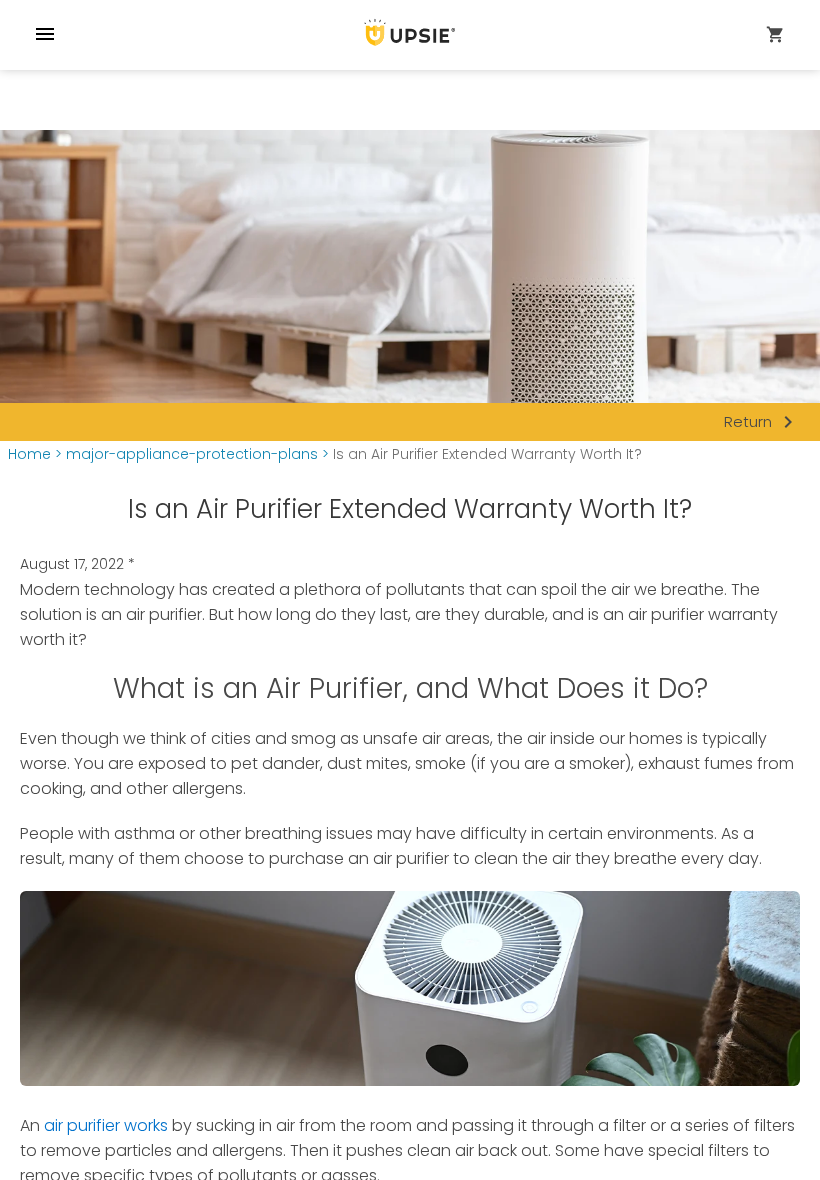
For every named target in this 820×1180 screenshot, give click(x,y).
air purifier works (106, 1125)
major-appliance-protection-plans (192, 454)
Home (29, 454)
